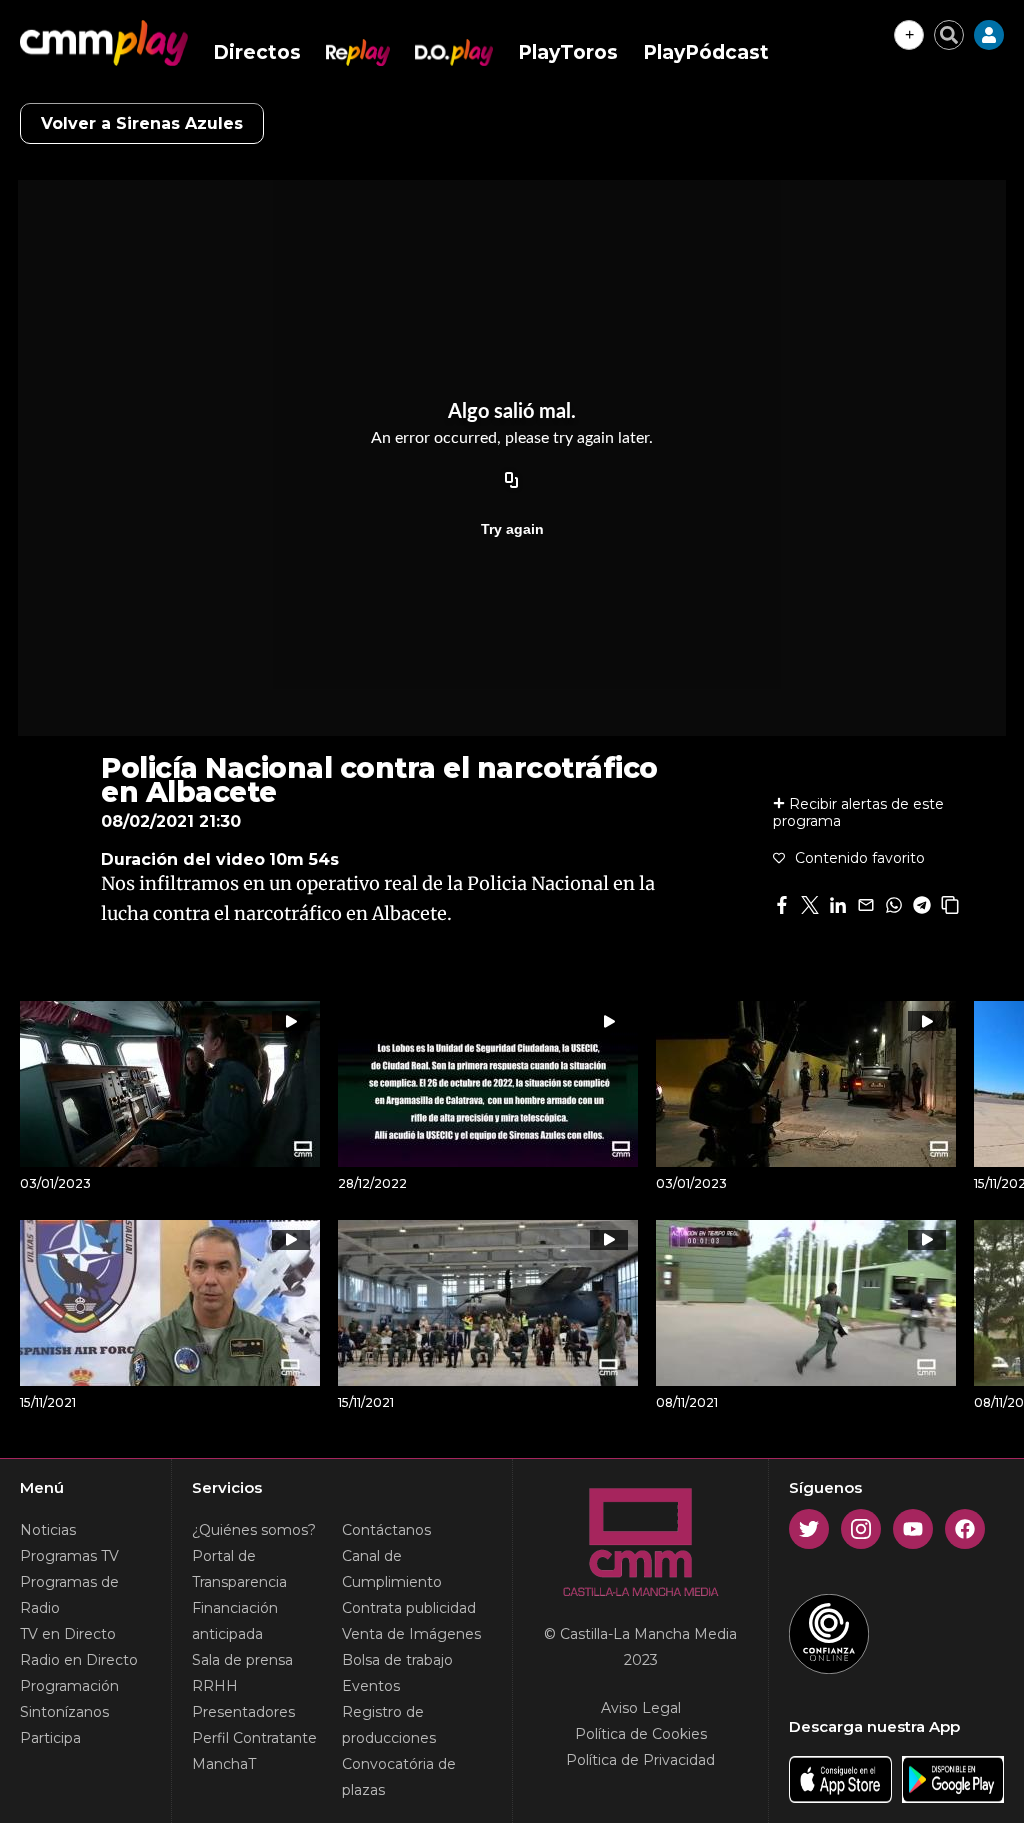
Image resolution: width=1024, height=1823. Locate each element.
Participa (50, 1738)
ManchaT (224, 1764)
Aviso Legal (641, 1708)
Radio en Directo (79, 1660)
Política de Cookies (641, 1734)
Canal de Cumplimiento (392, 1569)
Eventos (371, 1686)
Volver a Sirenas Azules (142, 123)
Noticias (48, 1530)
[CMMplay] (104, 43)
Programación (69, 1686)
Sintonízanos (64, 1712)
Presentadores (243, 1712)
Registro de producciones (389, 1725)
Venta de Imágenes (411, 1634)
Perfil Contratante (254, 1738)
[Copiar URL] (512, 481)
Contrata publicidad (409, 1608)
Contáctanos (386, 1530)
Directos (257, 52)
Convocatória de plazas (399, 1777)
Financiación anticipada (235, 1621)
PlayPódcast (706, 52)
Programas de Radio (69, 1595)
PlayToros (568, 52)
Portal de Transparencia (239, 1569)
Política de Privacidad (640, 1760)
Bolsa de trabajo (397, 1660)
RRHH (215, 1686)
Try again (512, 529)
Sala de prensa (242, 1660)
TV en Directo (68, 1634)
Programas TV (69, 1556)
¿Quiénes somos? (254, 1530)
